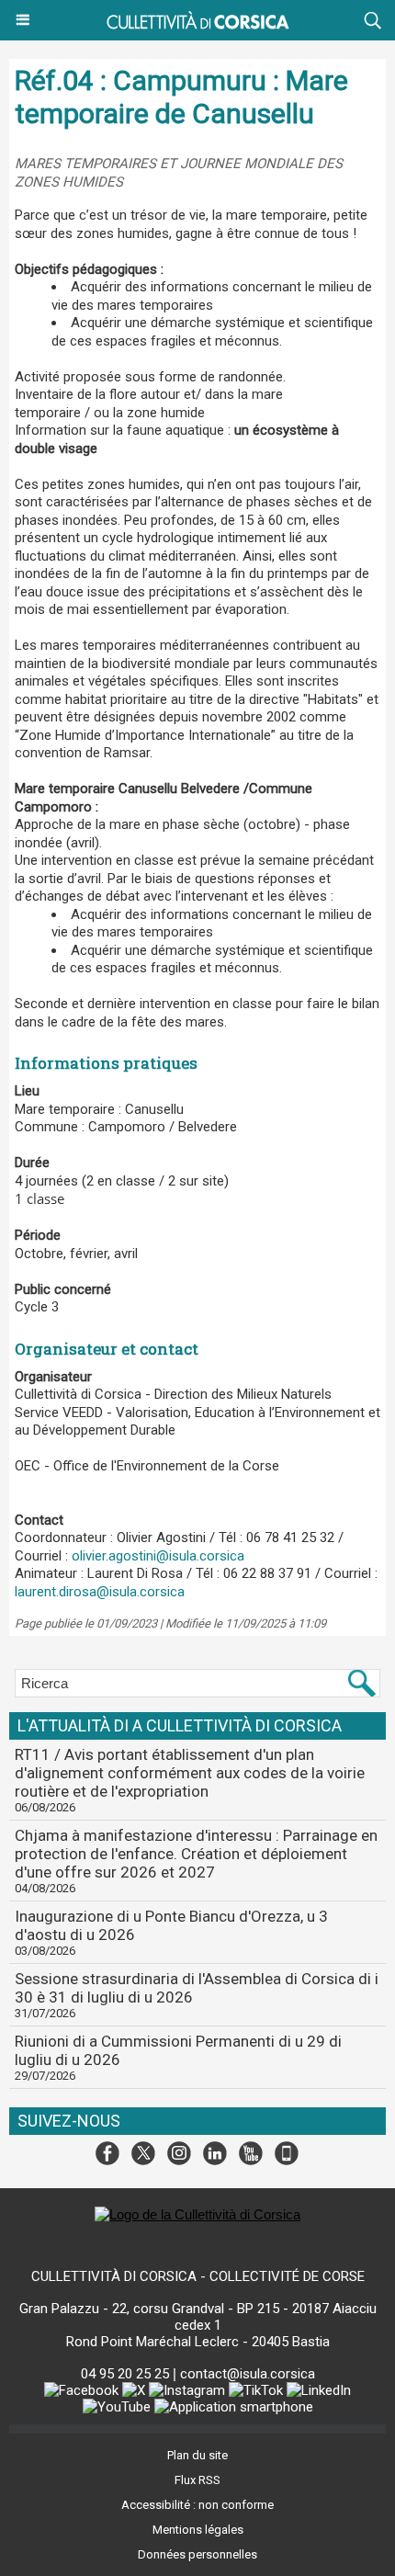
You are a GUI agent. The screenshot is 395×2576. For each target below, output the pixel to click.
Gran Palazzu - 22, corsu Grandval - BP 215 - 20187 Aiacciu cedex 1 (198, 2317)
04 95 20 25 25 (125, 2374)
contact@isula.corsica (248, 2374)
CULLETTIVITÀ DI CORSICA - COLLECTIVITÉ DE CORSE (198, 2276)
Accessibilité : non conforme (197, 2505)
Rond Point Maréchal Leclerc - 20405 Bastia (198, 2342)
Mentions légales (198, 2530)
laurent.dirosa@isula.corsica (100, 1592)
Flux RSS (197, 2480)
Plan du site (197, 2455)
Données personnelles (197, 2554)
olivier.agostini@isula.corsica (158, 1556)
